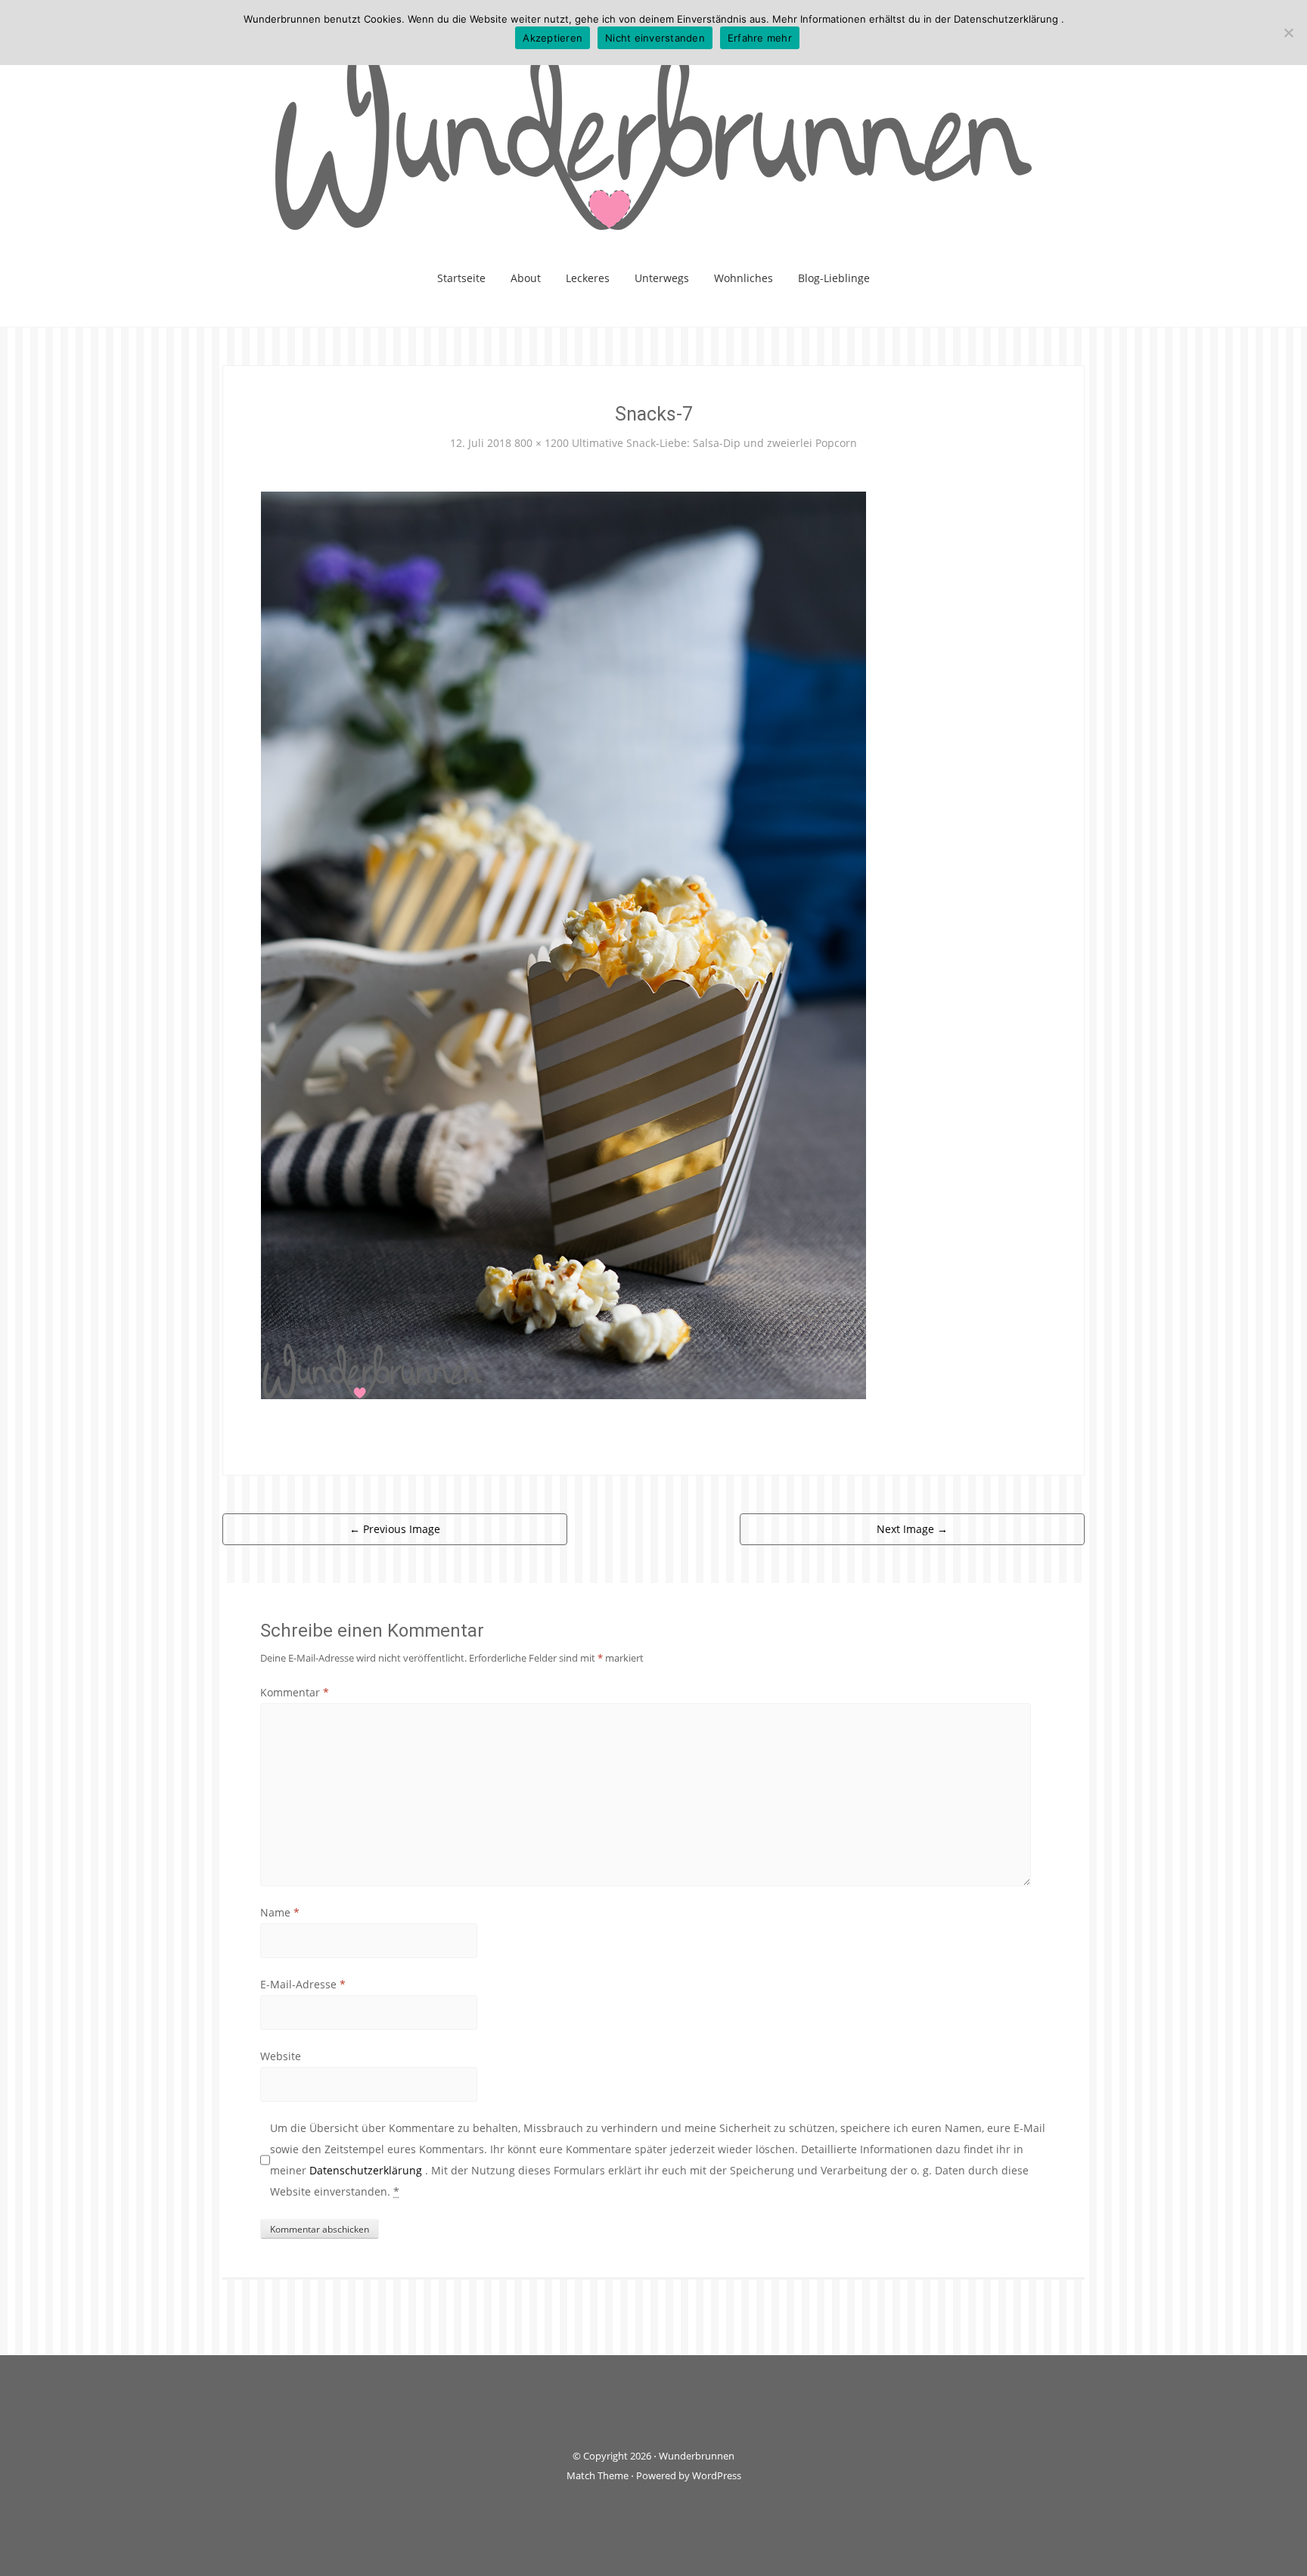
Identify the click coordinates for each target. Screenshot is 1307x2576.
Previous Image (395, 1529)
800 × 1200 (542, 443)
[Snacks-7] (563, 943)
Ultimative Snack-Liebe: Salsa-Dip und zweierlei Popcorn (714, 443)
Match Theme (598, 2475)
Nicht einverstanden (655, 38)
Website (281, 2056)
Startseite (461, 278)
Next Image (912, 1529)
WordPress (717, 2475)
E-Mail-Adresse (303, 1984)
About (526, 278)
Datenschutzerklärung (367, 2170)
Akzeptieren (553, 38)
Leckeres (588, 278)
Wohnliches (744, 278)
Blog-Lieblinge (834, 278)
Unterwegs (662, 278)
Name (280, 1912)
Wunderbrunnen (697, 2456)
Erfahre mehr (760, 38)
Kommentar (295, 1692)
